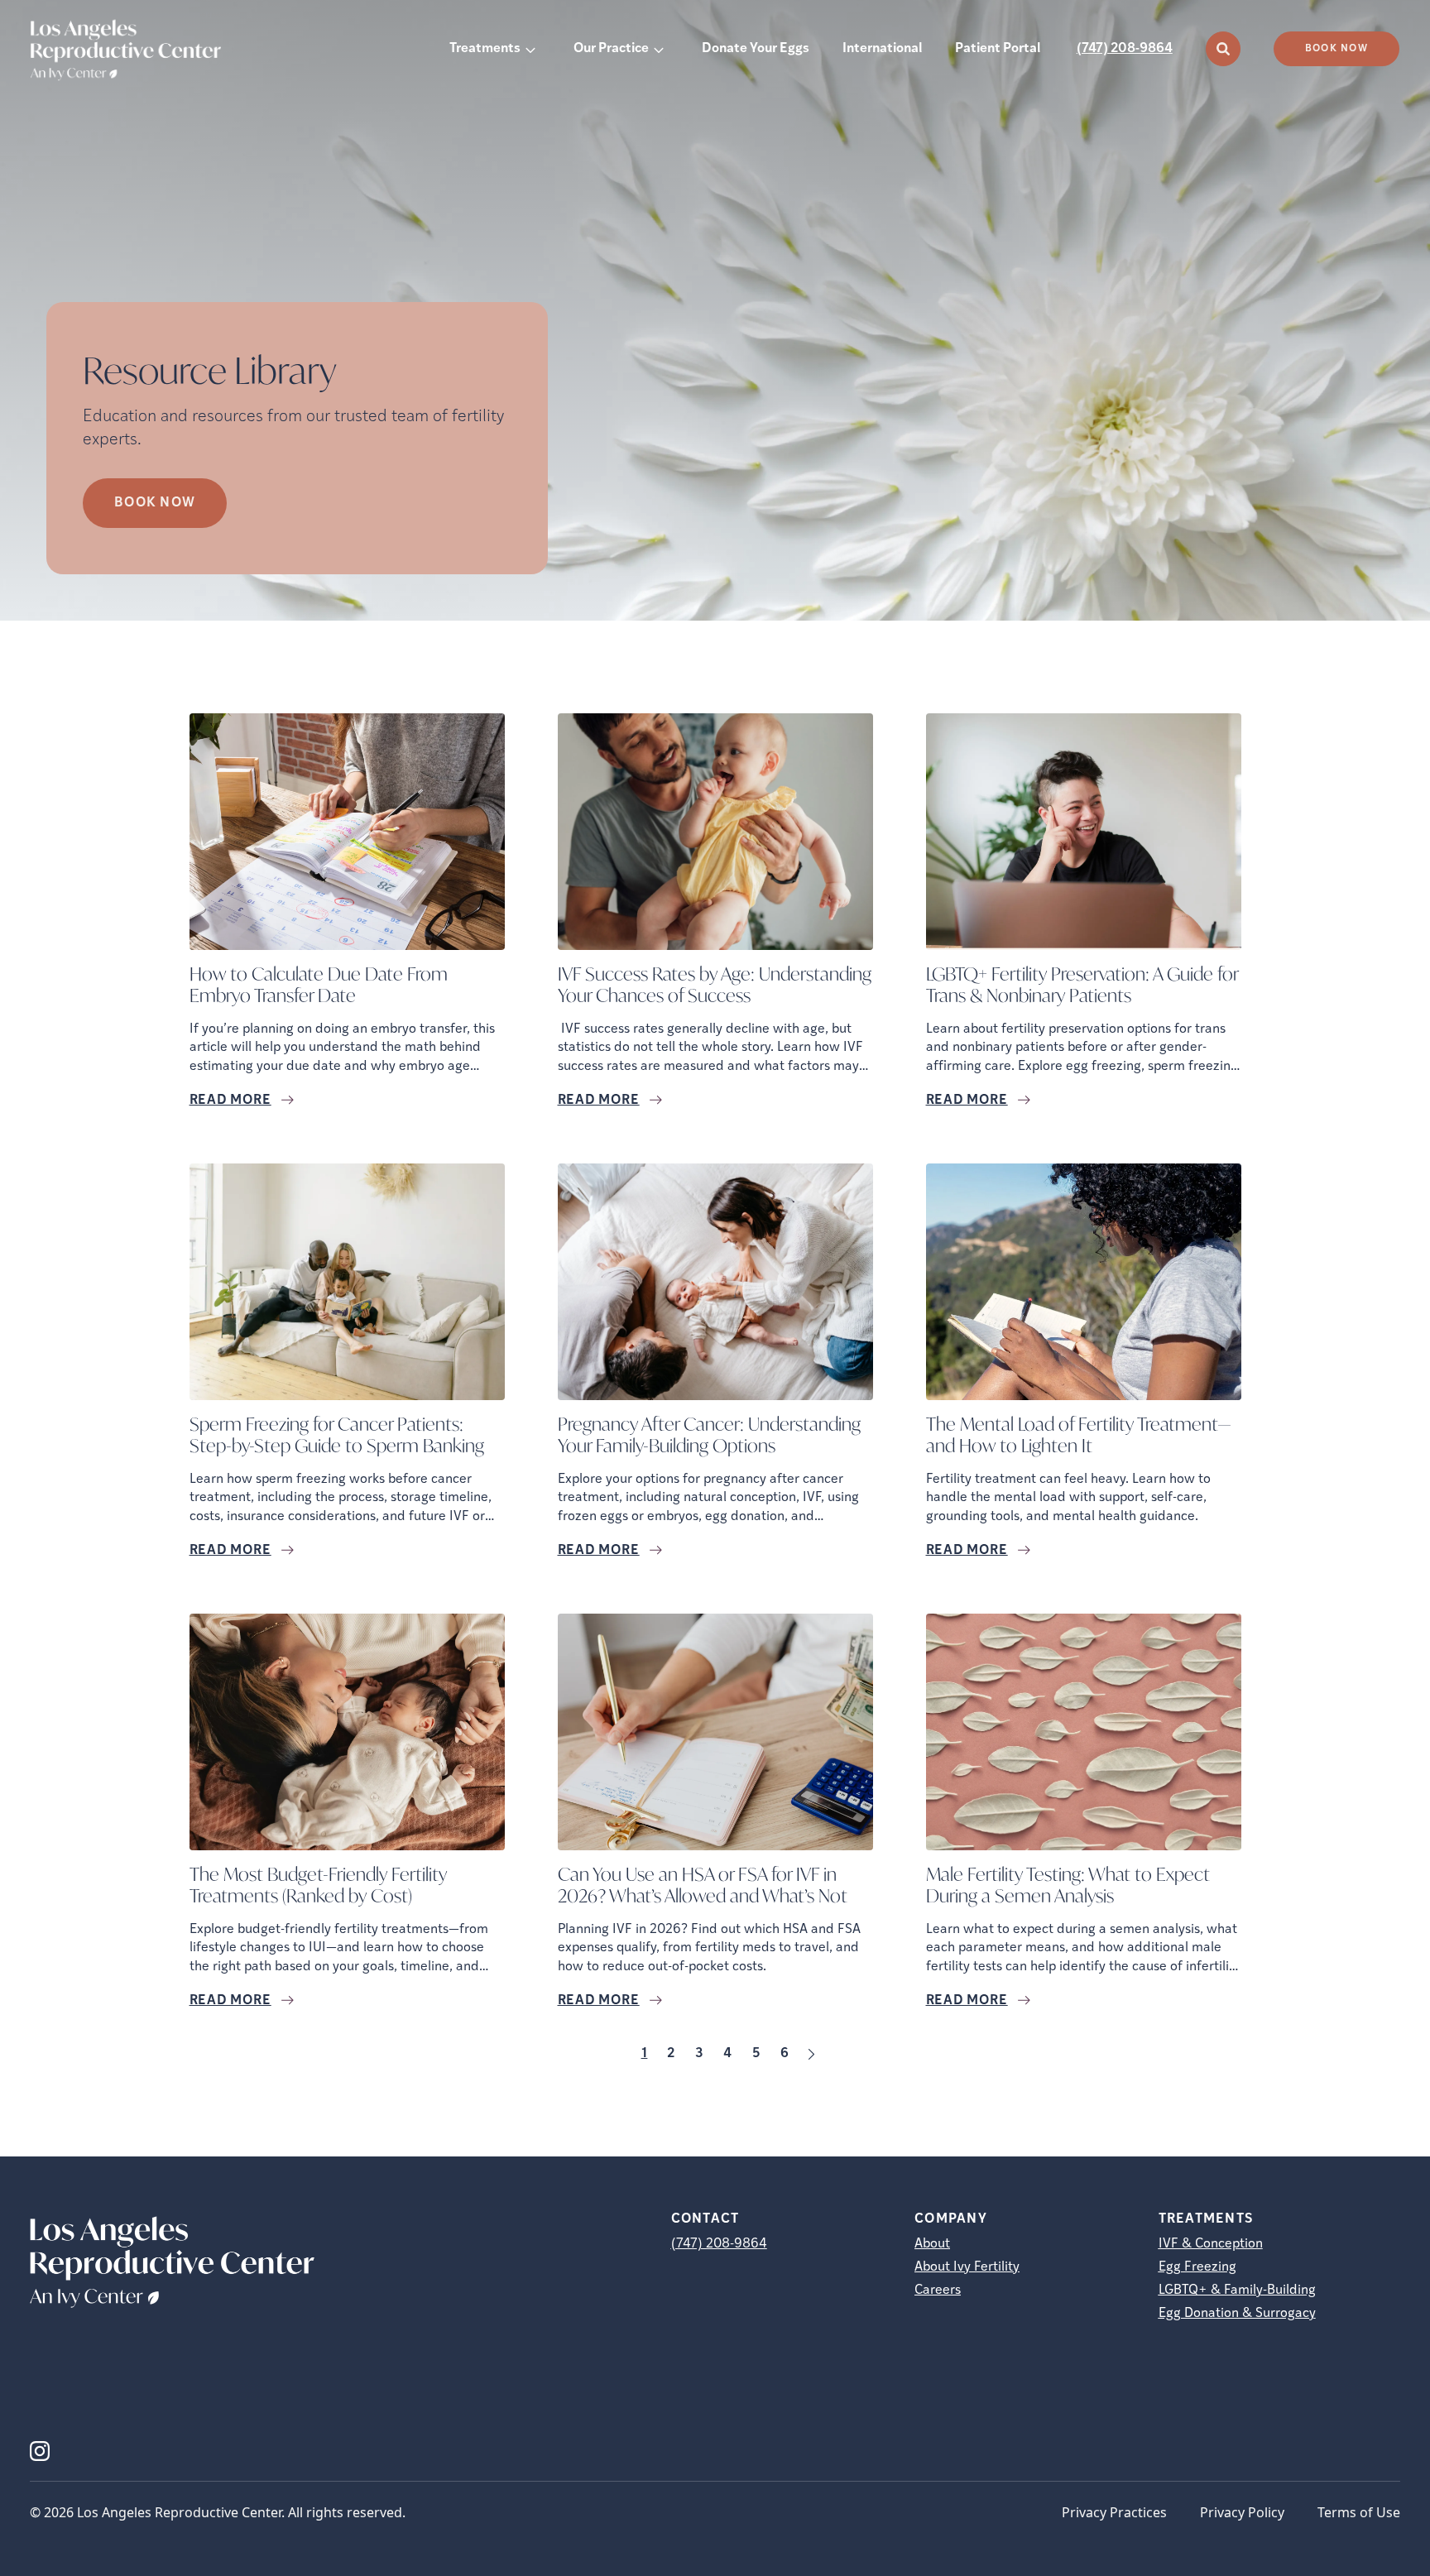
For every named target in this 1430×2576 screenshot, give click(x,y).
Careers (938, 2291)
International (882, 49)
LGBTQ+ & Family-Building (1237, 2291)
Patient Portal (998, 49)
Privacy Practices (1114, 2512)
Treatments (485, 49)
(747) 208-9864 (1125, 49)
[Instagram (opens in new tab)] (40, 2451)
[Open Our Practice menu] (659, 49)
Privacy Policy (1242, 2512)
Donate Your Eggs (756, 49)
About (932, 2244)
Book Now (1336, 49)
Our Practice (611, 49)
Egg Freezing (1197, 2267)
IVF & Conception (1211, 2244)
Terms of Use (1359, 2512)
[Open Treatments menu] (530, 49)
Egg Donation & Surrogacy (1237, 2314)
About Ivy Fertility (967, 2267)
